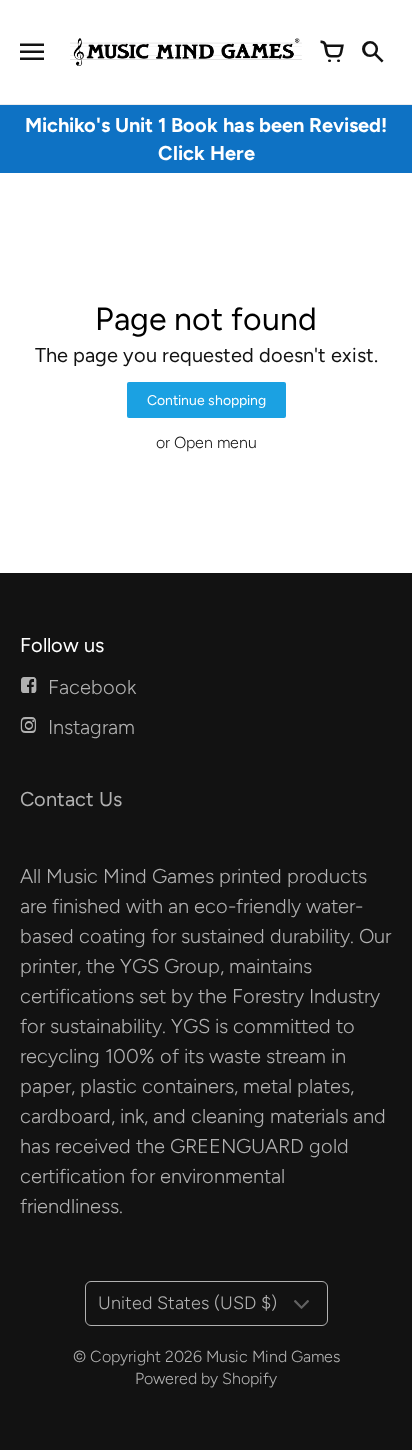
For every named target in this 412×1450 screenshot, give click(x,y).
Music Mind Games (273, 1356)
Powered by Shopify (206, 1378)
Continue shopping (206, 400)
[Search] (372, 52)
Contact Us (71, 799)
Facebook (92, 687)
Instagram (91, 727)
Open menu (215, 442)
